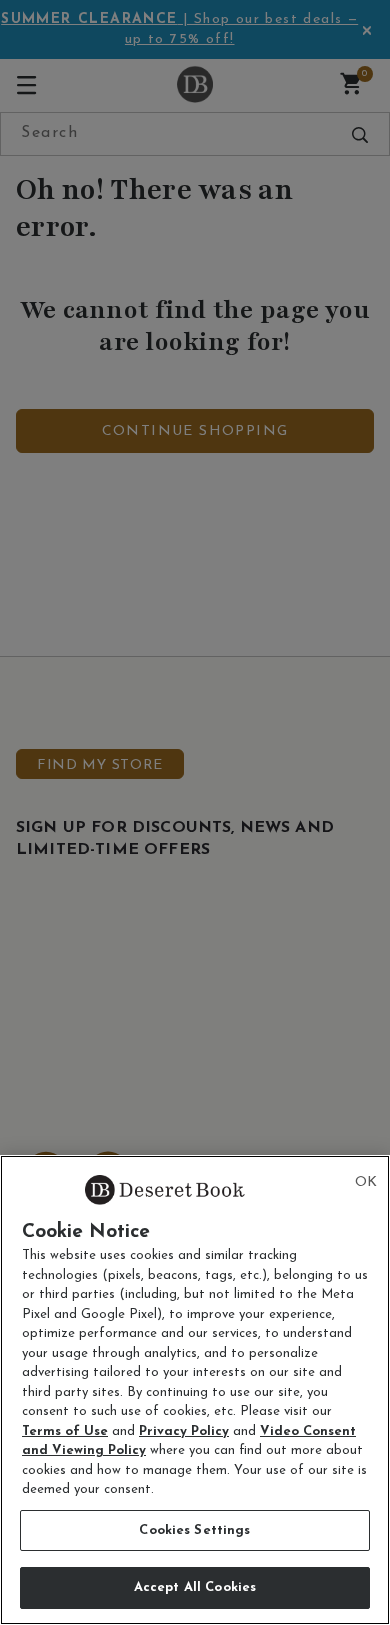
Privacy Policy (184, 1431)
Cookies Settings (194, 1530)
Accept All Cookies (195, 1587)
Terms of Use (65, 1431)
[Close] (366, 1183)
